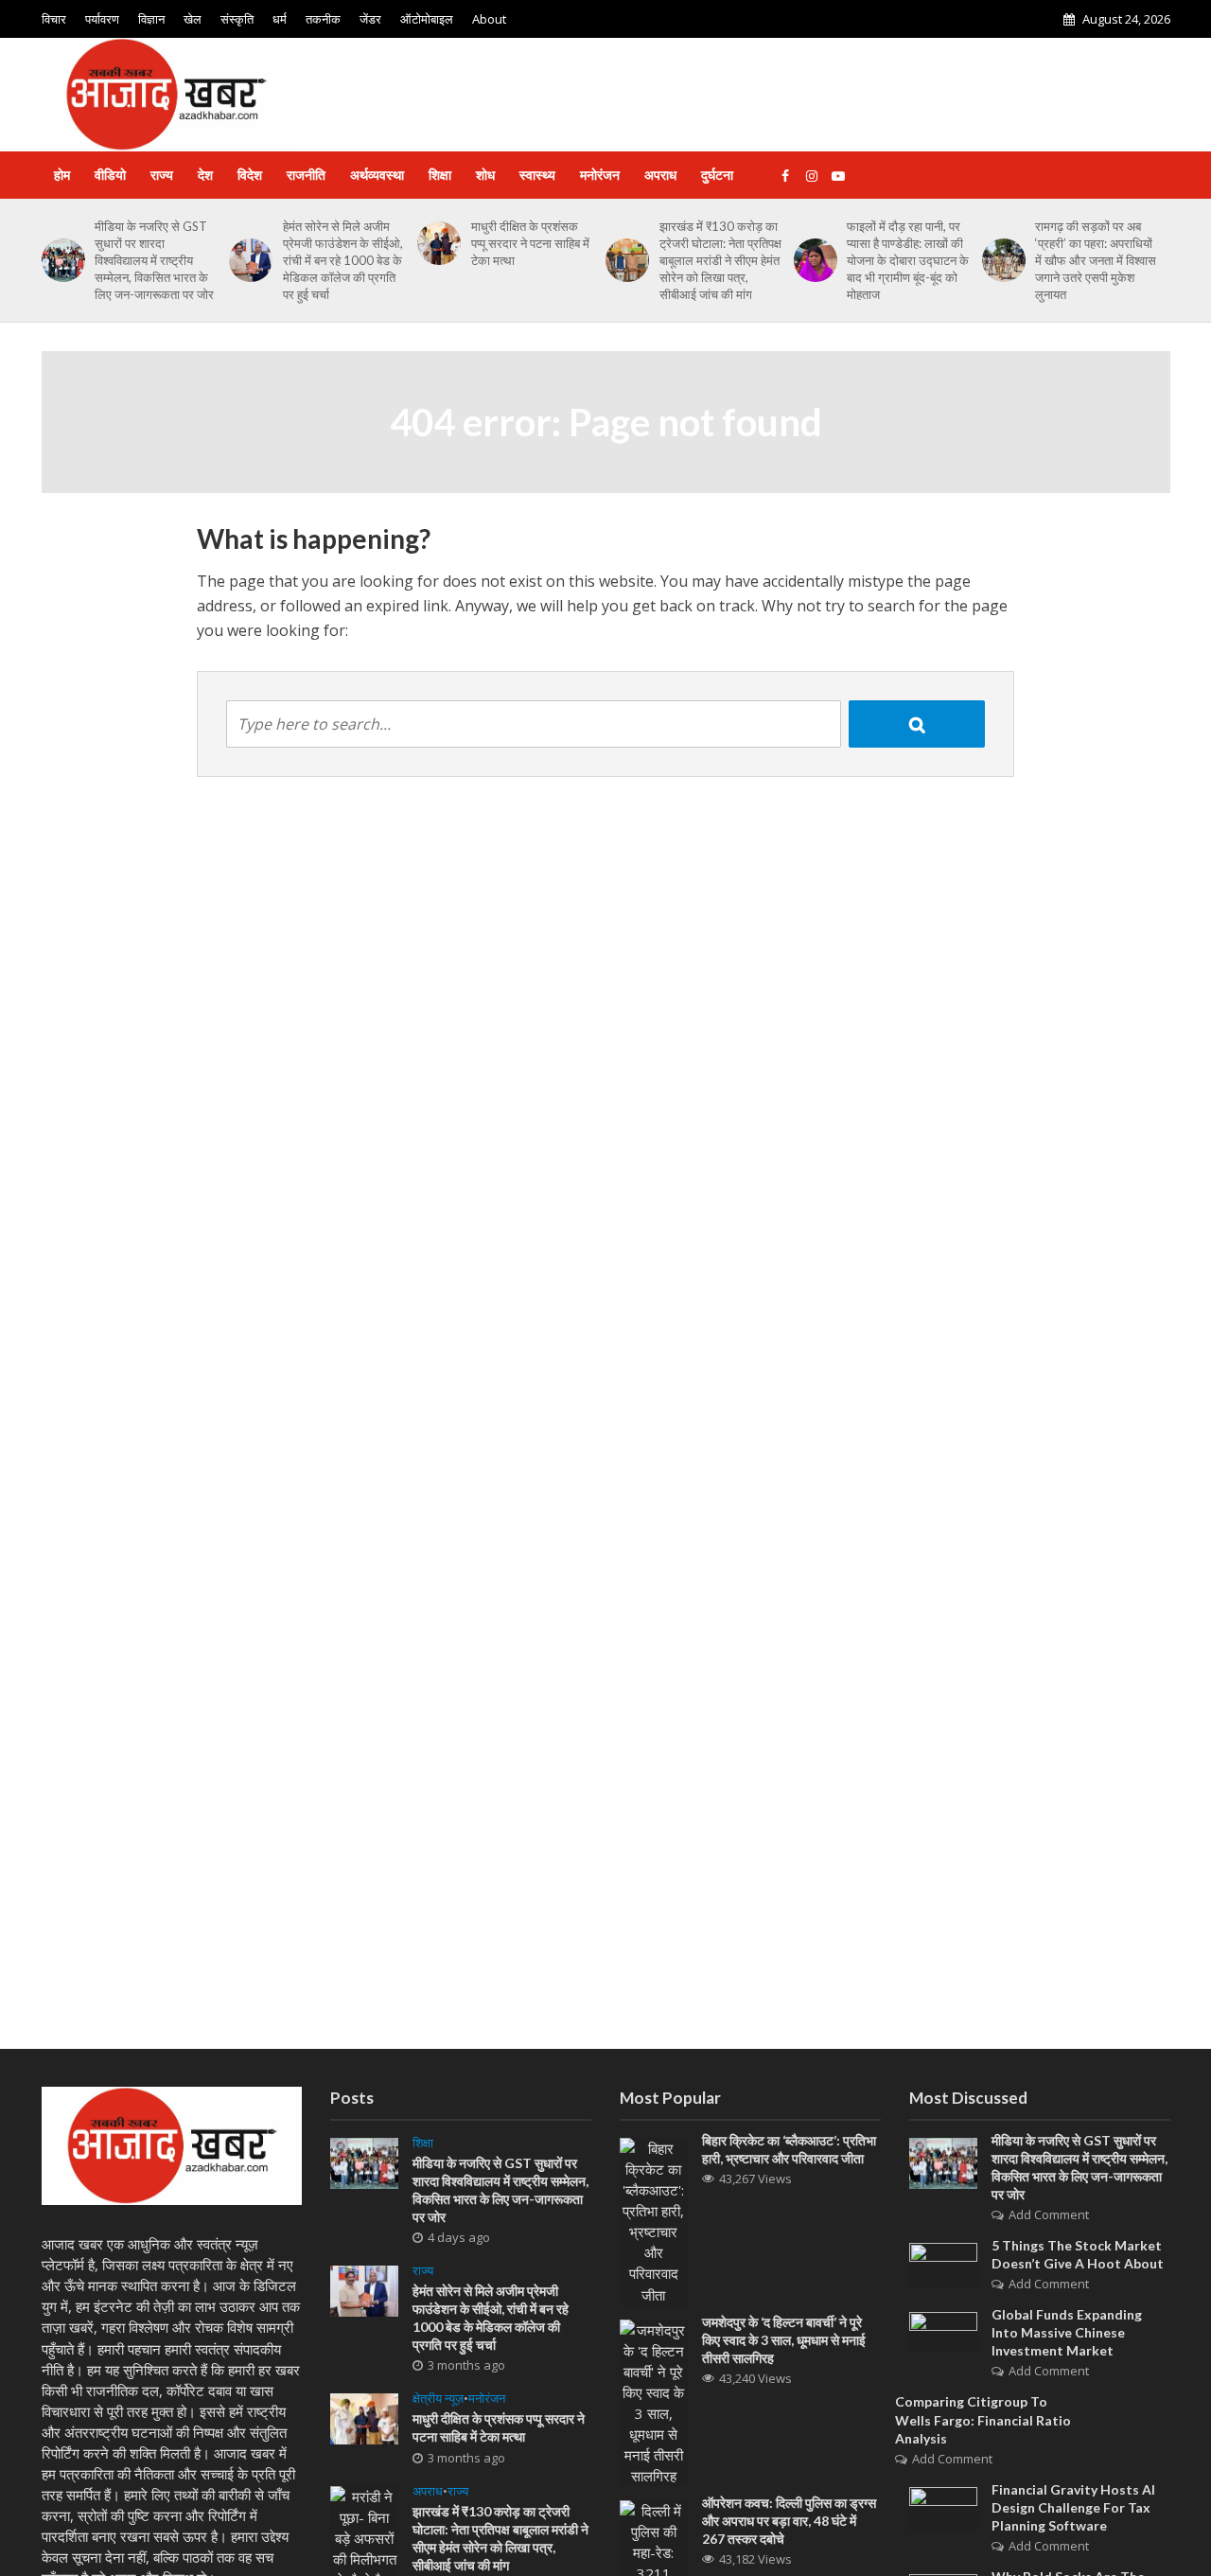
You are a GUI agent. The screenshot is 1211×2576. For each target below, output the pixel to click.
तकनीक (323, 19)
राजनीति (306, 175)
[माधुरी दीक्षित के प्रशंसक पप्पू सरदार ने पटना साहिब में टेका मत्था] (436, 243)
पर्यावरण (102, 19)
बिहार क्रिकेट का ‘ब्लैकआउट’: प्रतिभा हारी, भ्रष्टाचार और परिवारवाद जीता (789, 2149)
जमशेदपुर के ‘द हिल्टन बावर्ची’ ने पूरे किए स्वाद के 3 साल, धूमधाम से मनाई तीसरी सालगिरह (784, 2340)
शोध (485, 175)
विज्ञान (151, 19)
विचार (54, 19)
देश (205, 175)
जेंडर (370, 19)
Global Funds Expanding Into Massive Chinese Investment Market (1067, 2332)
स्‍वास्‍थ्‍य (537, 175)
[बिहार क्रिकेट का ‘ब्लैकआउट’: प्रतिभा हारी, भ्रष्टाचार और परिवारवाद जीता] (654, 2219)
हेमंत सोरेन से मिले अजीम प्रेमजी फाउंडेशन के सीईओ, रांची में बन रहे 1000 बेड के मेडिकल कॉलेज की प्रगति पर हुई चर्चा (343, 260)
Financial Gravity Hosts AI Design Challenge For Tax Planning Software (1073, 2507)
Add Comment (1049, 2214)
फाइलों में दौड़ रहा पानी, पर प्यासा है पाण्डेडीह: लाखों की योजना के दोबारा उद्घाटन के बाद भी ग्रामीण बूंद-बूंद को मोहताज (908, 260)
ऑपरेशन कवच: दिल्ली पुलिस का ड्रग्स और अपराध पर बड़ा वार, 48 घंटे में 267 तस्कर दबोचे (789, 2521)
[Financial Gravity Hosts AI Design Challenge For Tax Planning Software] (943, 2507)
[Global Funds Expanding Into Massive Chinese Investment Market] (943, 2330)
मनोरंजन (600, 175)
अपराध (660, 175)
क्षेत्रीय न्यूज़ (438, 2399)
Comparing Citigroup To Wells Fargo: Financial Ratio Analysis (983, 2419)
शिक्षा (440, 175)
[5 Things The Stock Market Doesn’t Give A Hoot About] (943, 2264)
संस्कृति (237, 19)
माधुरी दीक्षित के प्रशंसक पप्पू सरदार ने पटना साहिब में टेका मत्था (530, 243)
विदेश (250, 175)
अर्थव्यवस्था (377, 175)
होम (62, 175)
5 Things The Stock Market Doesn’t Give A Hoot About (1078, 2254)
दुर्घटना (717, 175)
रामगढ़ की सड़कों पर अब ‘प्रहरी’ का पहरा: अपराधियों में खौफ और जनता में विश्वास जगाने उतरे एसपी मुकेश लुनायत (1096, 260)
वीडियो (110, 175)
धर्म (280, 19)
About (489, 19)
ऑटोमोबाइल (427, 19)
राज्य (162, 175)
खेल (193, 19)
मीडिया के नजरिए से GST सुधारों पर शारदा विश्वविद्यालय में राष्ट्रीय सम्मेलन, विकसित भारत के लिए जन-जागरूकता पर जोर (154, 260)
